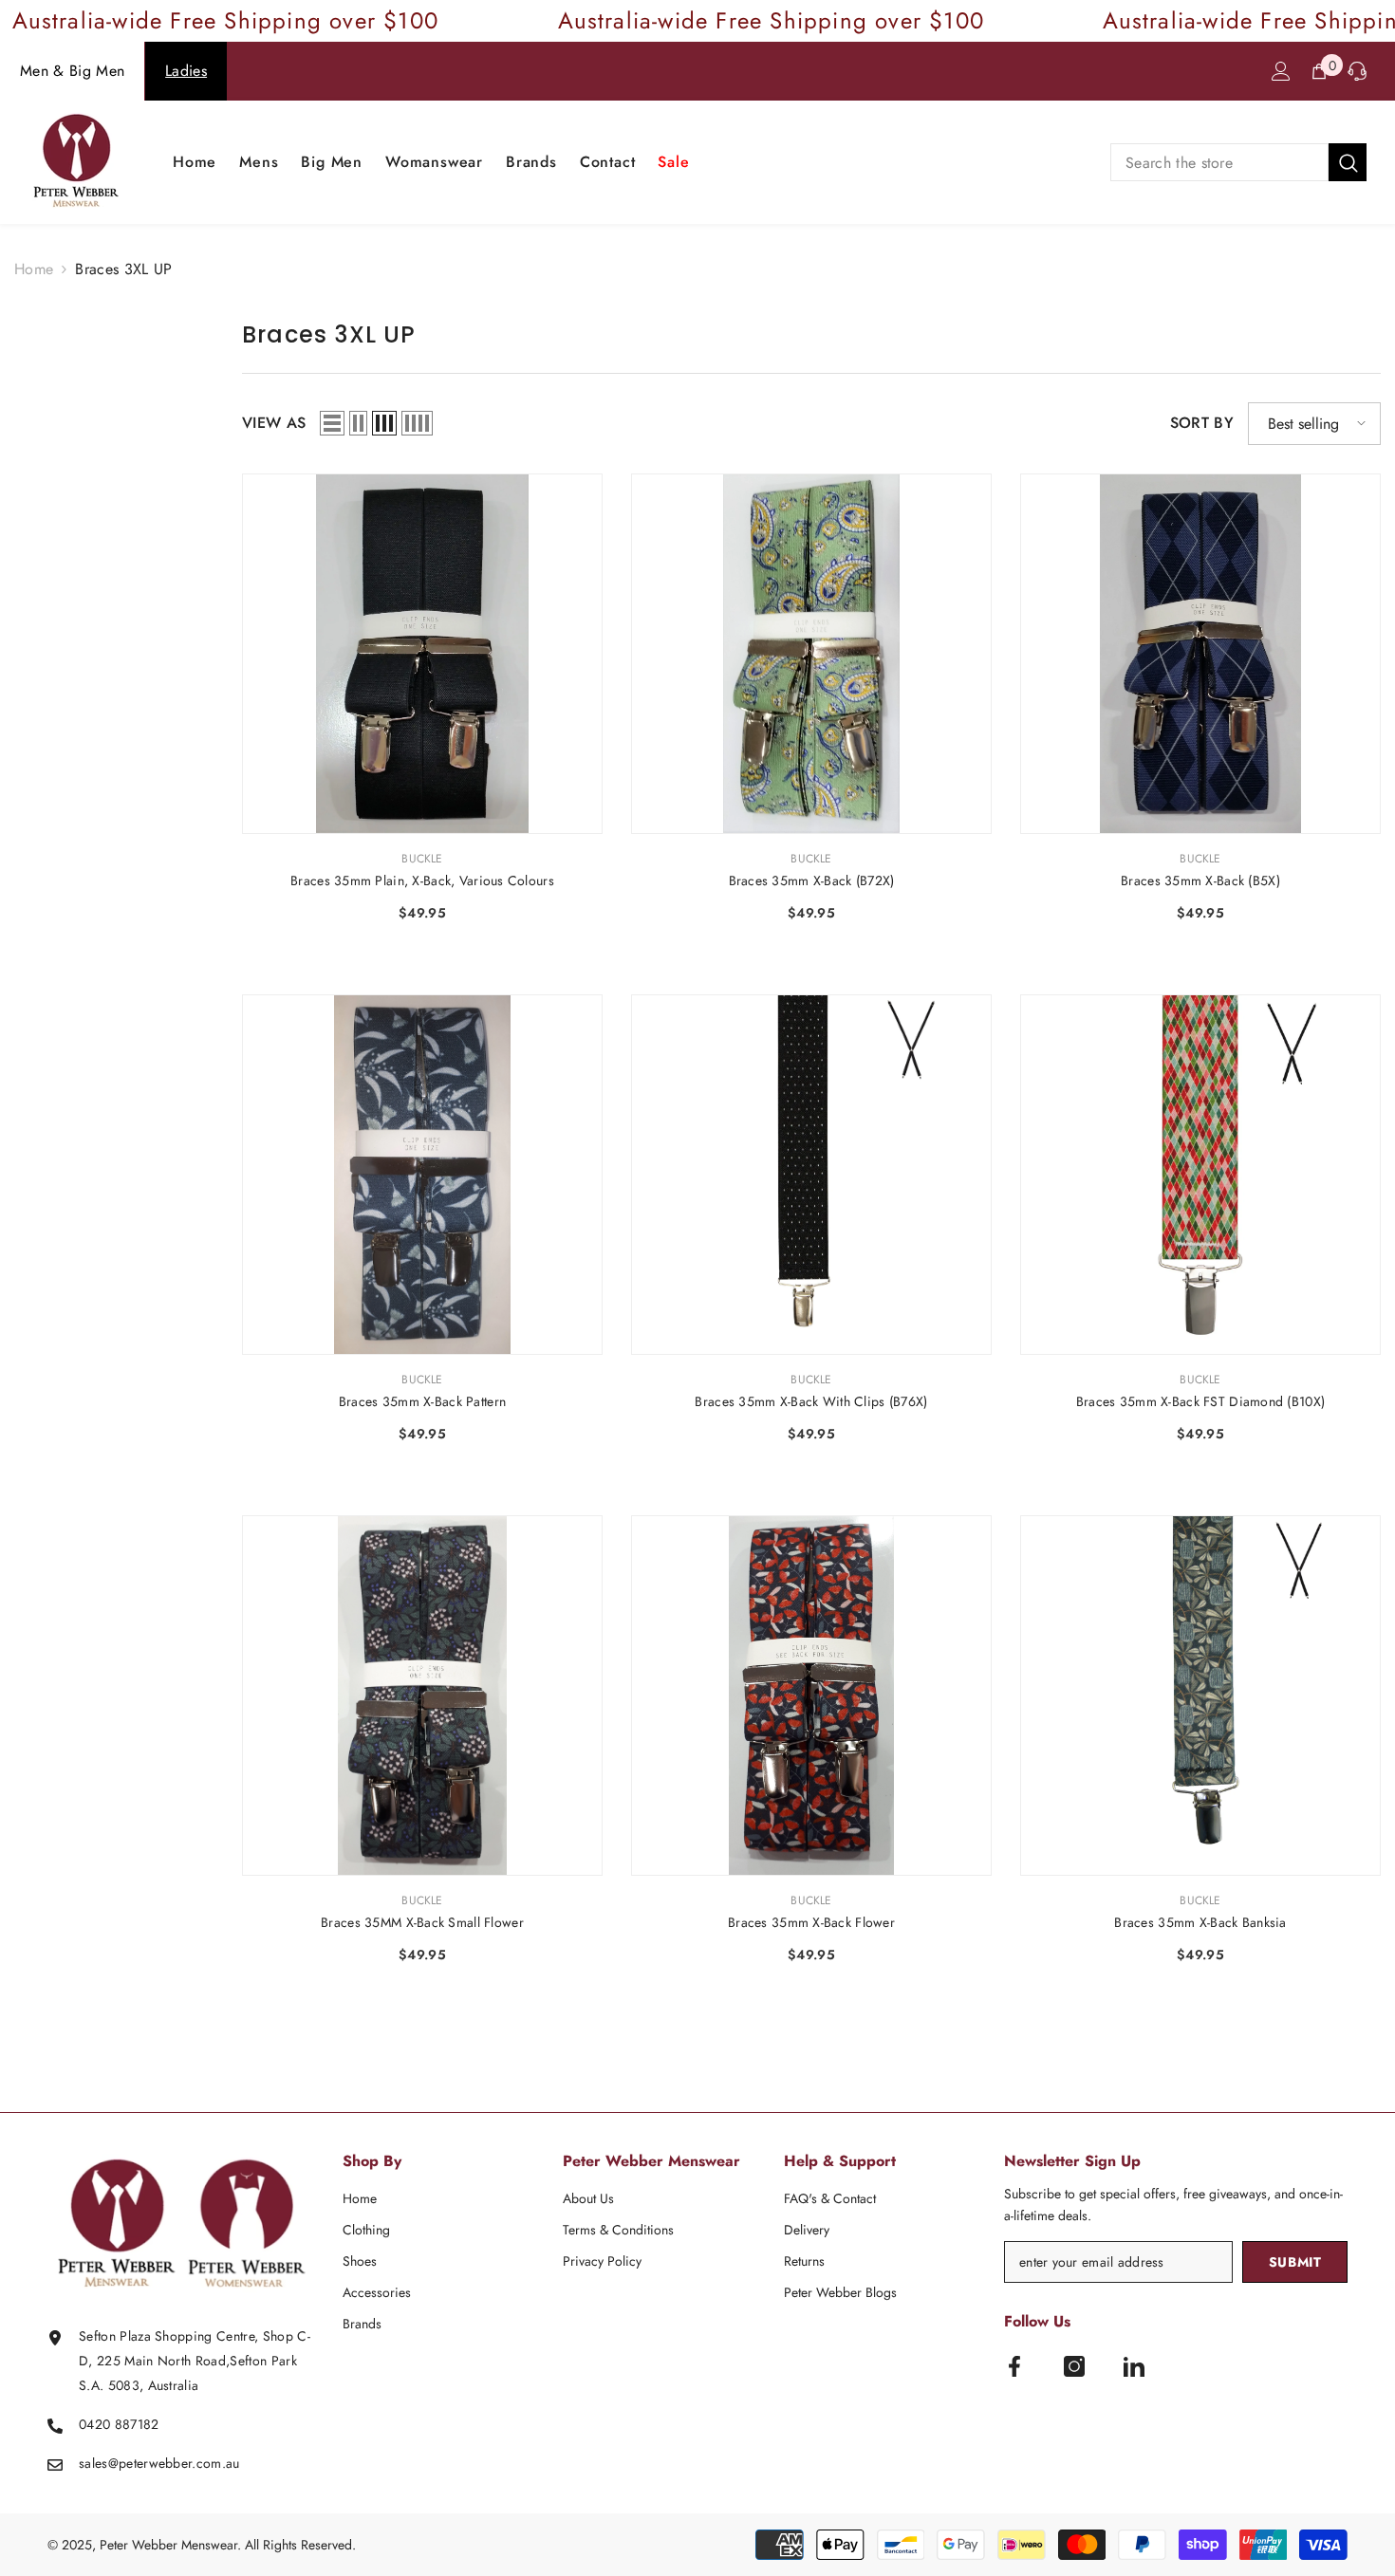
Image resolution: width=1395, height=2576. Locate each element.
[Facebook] (1014, 2366)
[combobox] (1219, 162)
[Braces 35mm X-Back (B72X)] (811, 654)
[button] (332, 423)
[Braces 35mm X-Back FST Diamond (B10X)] (1200, 1175)
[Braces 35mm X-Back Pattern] (422, 1175)
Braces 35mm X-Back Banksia (1200, 1922)
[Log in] (1281, 71)
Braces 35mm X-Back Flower (811, 1922)
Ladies (186, 71)
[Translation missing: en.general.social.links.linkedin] (1134, 2366)
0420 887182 (119, 2424)
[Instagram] (1074, 2366)
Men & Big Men (72, 71)
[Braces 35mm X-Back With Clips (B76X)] (811, 1175)
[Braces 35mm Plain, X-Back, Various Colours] (422, 654)
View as (274, 423)
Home (34, 269)
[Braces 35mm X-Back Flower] (811, 1696)
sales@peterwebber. (138, 2463)
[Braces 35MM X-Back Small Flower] (422, 1696)
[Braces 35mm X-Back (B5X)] (1200, 654)
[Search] (1238, 162)
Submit (1295, 2262)
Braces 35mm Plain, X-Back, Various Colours (422, 880)
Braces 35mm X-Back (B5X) (1200, 880)
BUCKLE (422, 859)
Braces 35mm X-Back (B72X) (812, 880)
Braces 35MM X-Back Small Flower (422, 1922)
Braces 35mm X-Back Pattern (422, 1401)
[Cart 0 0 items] (1319, 71)
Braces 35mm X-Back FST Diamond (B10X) (1200, 1401)
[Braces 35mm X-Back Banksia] (1200, 1696)
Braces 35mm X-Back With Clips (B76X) (811, 1401)
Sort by (1202, 423)
